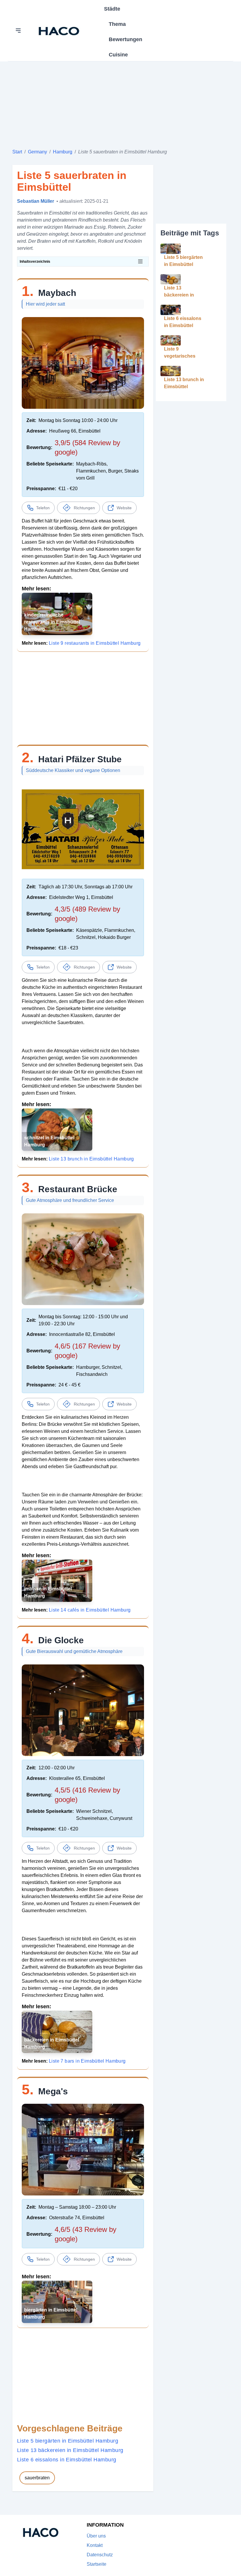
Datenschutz (100, 2555)
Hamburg (63, 152)
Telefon (43, 508)
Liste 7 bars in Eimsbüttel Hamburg (87, 2061)
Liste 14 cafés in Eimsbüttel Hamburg (90, 1610)
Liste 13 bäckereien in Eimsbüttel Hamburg (70, 2450)
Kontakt (95, 2545)
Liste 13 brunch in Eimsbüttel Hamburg (91, 1159)
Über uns (96, 2536)
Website (124, 508)
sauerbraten (37, 2478)
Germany (37, 152)
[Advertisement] (120, 103)
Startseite (97, 2564)
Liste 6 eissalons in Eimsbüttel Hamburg (67, 2460)
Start (17, 152)
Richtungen (84, 508)
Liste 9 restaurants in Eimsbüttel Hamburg (95, 643)
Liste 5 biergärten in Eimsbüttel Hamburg (68, 2441)
